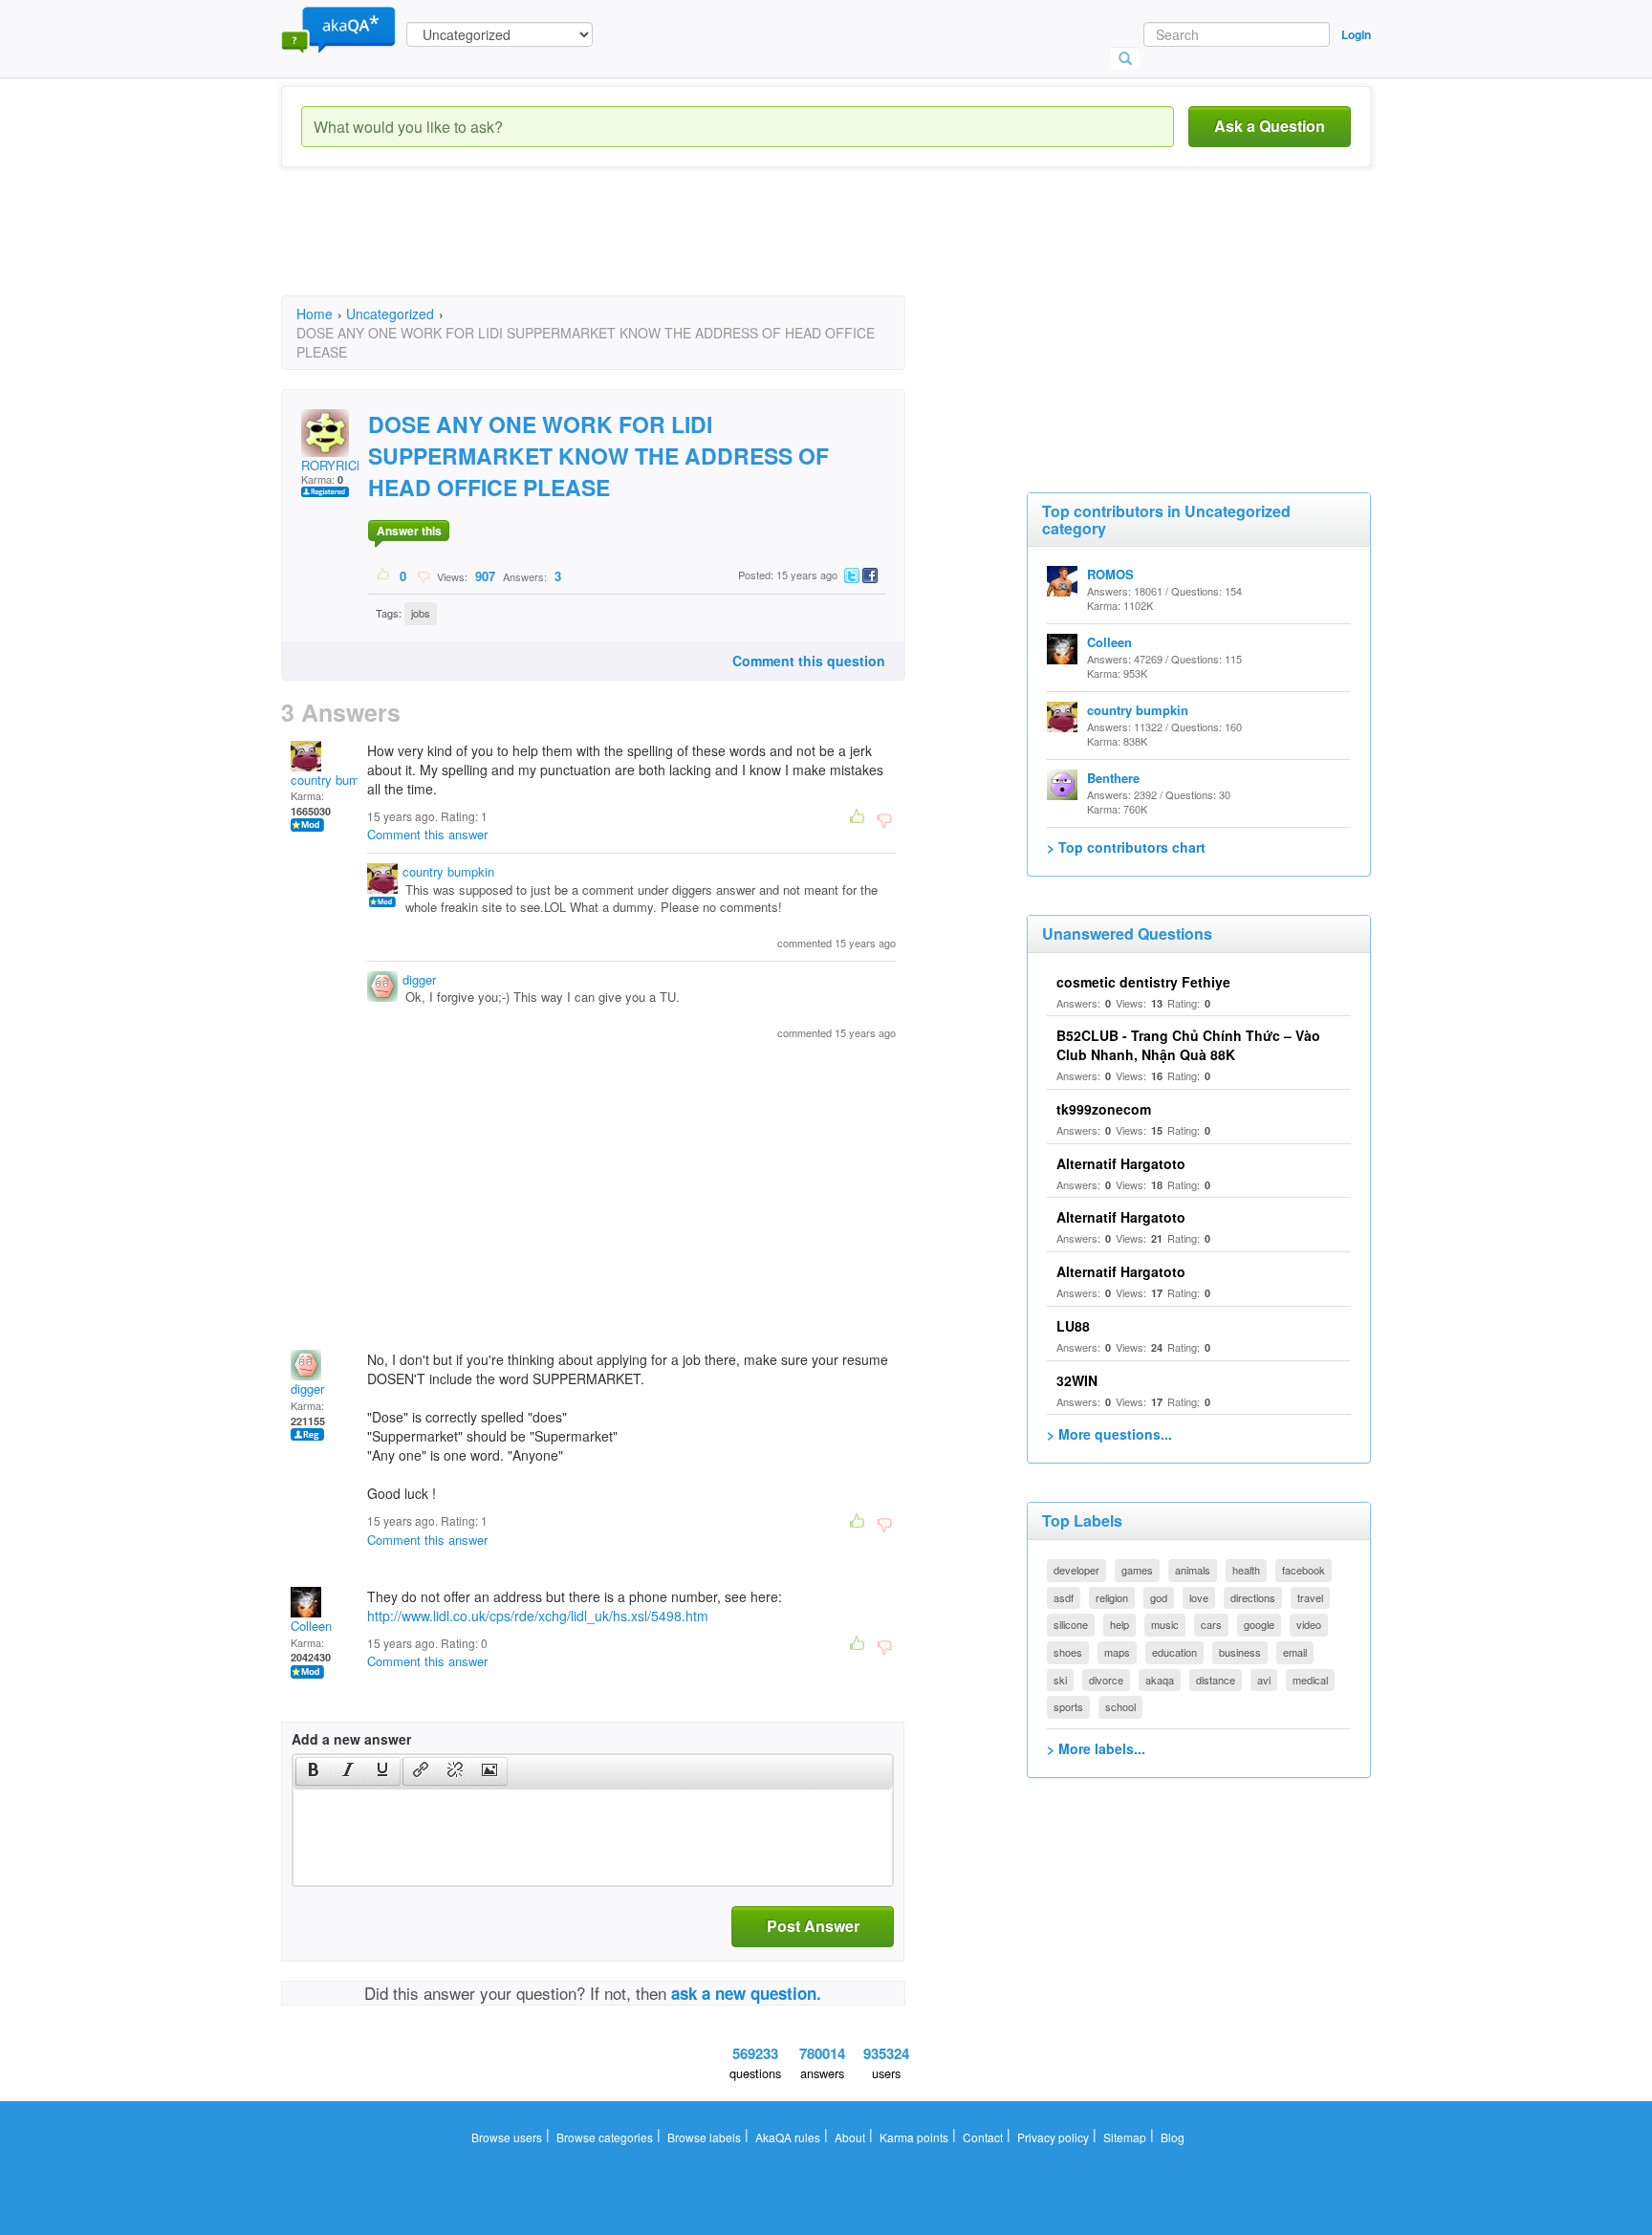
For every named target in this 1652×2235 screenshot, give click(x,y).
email (1295, 1652)
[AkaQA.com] (338, 29)
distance (1216, 1680)
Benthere (1113, 778)
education (1174, 1652)
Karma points (914, 2137)
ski (1060, 1680)
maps (1117, 1652)
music (1165, 1624)
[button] (313, 1771)
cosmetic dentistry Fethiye (1143, 982)
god (1159, 1597)
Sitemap (1125, 2137)
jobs (421, 613)
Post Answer (813, 1926)
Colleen (311, 1626)
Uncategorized (390, 314)
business (1240, 1652)
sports (1068, 1706)
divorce (1106, 1680)
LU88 (1073, 1326)
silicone (1071, 1624)
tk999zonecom (1104, 1109)
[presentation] (314, 1771)
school (1120, 1706)
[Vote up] (384, 575)
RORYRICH (333, 465)
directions (1253, 1597)
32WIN (1077, 1380)
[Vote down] (423, 575)
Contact (983, 2137)
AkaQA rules (788, 2137)
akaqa (1160, 1680)
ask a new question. (746, 1993)
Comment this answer (427, 834)
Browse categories (605, 2137)
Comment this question (809, 661)
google (1259, 1624)
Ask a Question (1270, 126)
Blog (1173, 2137)
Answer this (409, 531)
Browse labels (704, 2137)
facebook (1304, 1570)
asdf (1064, 1597)
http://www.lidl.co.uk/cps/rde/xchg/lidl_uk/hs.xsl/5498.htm (538, 1616)
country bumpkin (337, 780)
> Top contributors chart (1126, 847)
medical (1310, 1680)
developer (1076, 1570)
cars (1211, 1624)
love (1199, 1597)
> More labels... (1096, 1748)
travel (1310, 1597)
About (850, 2137)
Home (315, 314)
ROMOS (1110, 574)
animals (1193, 1570)
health (1246, 1570)
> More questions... (1109, 1434)
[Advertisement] (629, 249)
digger (419, 979)
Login (1356, 34)
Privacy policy (1053, 2137)
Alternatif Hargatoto (1121, 1163)
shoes (1068, 1652)
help (1119, 1624)
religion (1112, 1597)
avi (1264, 1680)
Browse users (507, 2137)
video (1309, 1624)
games (1137, 1570)
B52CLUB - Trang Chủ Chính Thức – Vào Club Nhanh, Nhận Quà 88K (1188, 1045)
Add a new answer (351, 1739)
